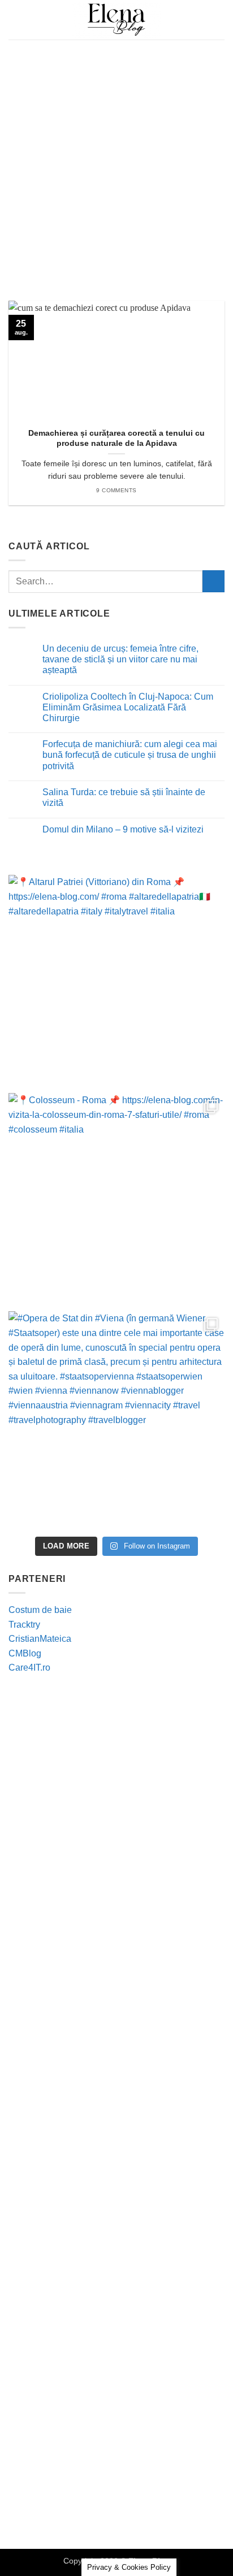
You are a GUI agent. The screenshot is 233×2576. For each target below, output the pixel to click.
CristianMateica (40, 1639)
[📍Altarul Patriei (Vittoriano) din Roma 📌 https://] (116, 983)
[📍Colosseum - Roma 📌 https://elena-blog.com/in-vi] (116, 1201)
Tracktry (24, 1625)
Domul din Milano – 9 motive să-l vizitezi (123, 829)
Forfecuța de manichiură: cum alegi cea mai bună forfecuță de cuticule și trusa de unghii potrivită (130, 755)
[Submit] (213, 581)
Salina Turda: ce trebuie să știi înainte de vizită (124, 797)
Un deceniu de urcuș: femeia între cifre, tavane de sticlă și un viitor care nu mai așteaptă (120, 659)
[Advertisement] (116, 162)
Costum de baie (40, 1610)
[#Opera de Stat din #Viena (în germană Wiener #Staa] (116, 1419)
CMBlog (25, 1653)
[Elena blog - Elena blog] (116, 20)
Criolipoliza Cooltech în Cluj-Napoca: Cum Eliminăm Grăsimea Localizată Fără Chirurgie (128, 707)
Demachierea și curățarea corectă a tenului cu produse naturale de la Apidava (116, 438)
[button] (15, 19)
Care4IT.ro (29, 1668)
